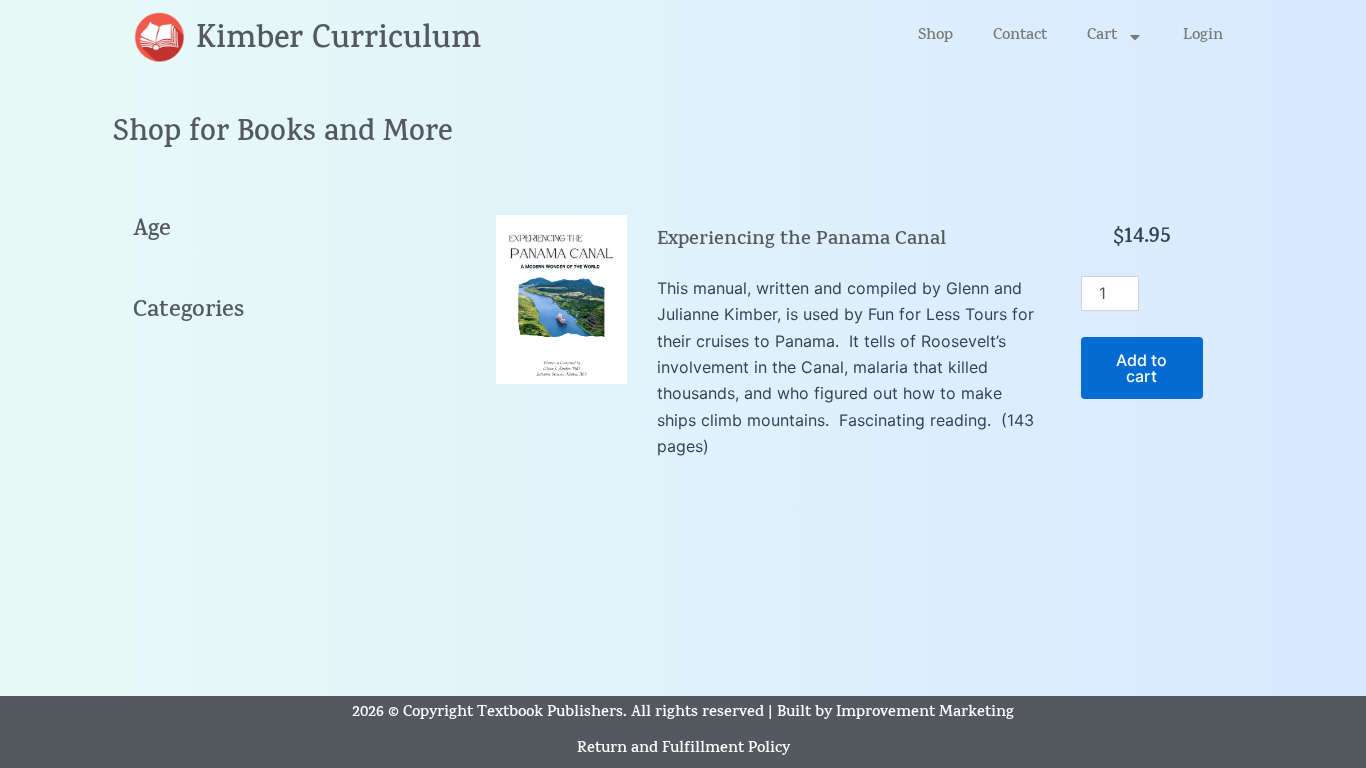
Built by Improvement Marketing (895, 713)
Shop (935, 36)
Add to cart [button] (1141, 368)
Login (1203, 36)
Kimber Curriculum (338, 41)
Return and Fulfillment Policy (683, 749)
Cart (1102, 36)
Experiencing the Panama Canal (801, 240)
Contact (1020, 36)
